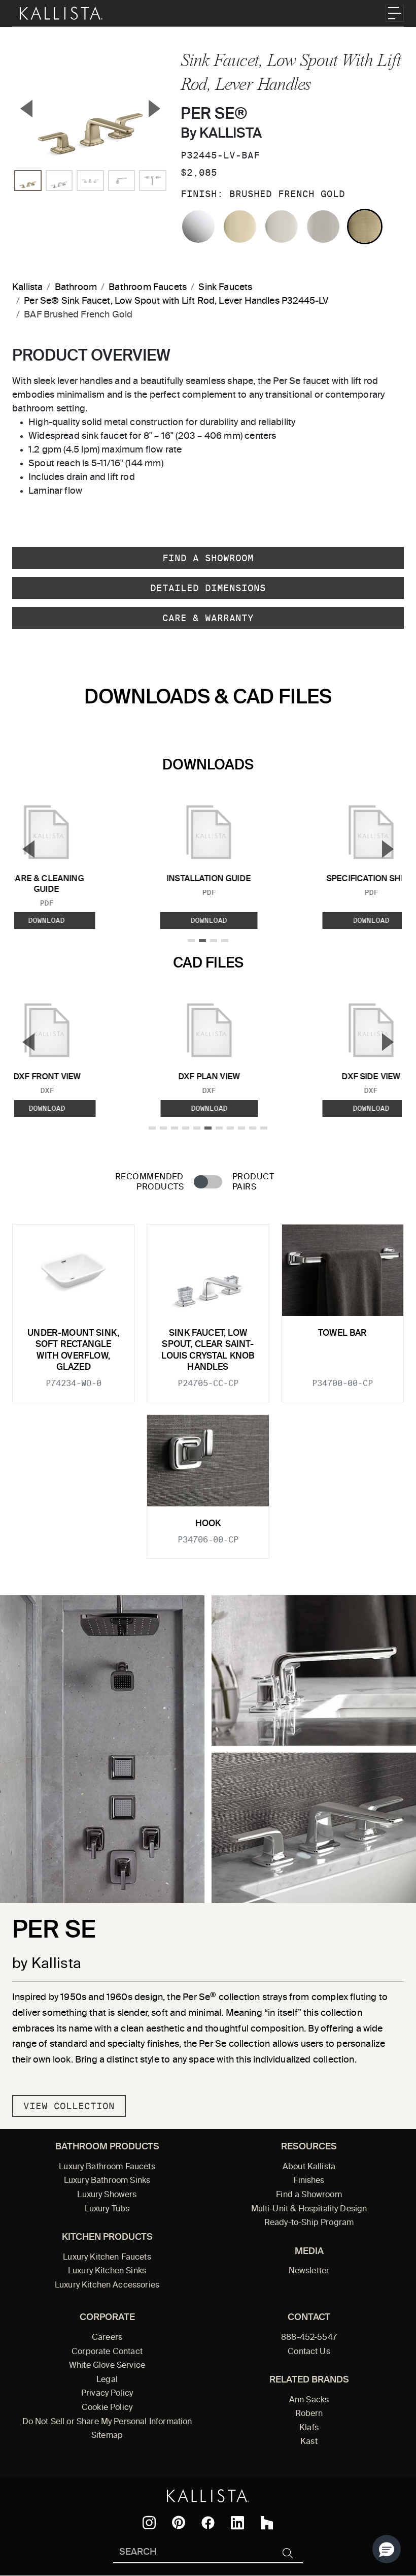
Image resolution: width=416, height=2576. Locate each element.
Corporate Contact (107, 2352)
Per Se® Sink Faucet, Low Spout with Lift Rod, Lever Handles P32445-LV (176, 301)
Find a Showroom (208, 558)
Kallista (27, 287)
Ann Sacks (309, 2400)
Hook (208, 1524)
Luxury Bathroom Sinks (107, 2181)
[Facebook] (208, 2523)
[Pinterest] (179, 2522)
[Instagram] (149, 2523)
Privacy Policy (107, 2394)
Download (209, 920)
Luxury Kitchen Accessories (107, 2285)
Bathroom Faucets (148, 287)
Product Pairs (253, 1182)
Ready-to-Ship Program (309, 2223)
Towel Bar (343, 1333)
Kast (309, 2442)
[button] (387, 2549)
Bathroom (76, 287)
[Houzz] (267, 2523)
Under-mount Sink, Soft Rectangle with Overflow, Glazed (73, 1350)
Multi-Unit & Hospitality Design (309, 2209)
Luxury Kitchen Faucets (107, 2258)
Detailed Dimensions (208, 588)
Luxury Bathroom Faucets (107, 2167)
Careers (107, 2338)
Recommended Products (149, 1182)
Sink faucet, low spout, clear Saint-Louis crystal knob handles (208, 1350)
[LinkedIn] (237, 2523)
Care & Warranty (208, 618)
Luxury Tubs (107, 2209)
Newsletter (309, 2271)
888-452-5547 (309, 2338)
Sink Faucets (225, 287)
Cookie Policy (107, 2408)
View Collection (69, 2106)
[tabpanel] (208, 1385)
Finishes (309, 2181)
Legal (107, 2380)
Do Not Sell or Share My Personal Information (107, 2422)
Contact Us (309, 2352)
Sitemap (107, 2436)
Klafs (309, 2428)
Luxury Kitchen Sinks (107, 2271)
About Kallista (309, 2167)
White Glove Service (107, 2366)
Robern (309, 2414)
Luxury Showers (107, 2195)
